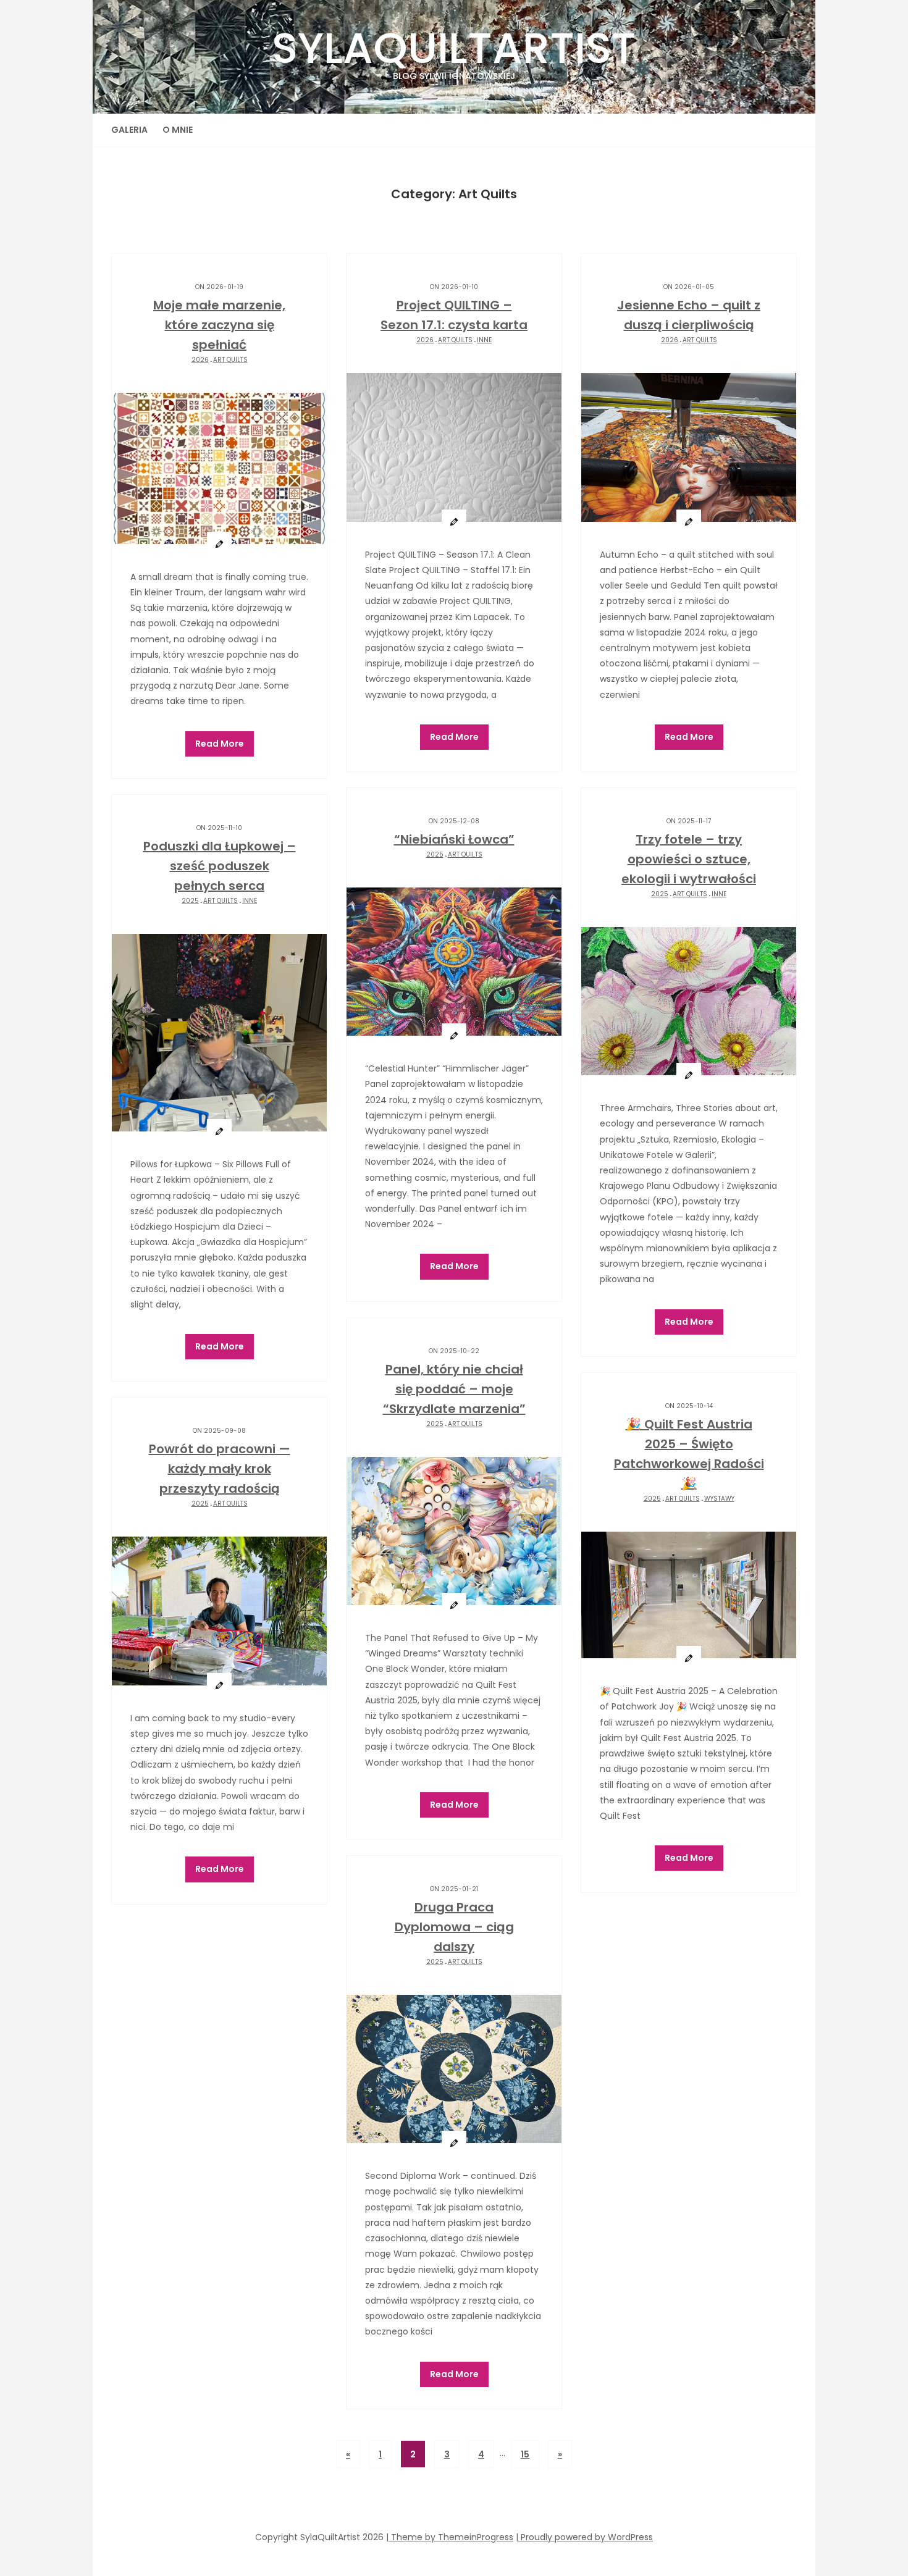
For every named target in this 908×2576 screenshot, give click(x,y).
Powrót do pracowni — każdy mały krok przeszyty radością (220, 1469)
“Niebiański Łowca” (454, 839)
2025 (435, 854)
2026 (200, 360)
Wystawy (719, 1499)
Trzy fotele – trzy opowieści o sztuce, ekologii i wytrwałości (689, 859)
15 (525, 2454)
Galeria (129, 130)
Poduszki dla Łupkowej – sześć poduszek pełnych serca (220, 866)
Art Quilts (230, 360)
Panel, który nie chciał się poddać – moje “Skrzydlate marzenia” (454, 1389)
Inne (484, 340)
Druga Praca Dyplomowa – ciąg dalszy (454, 1927)
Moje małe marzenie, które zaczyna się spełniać (219, 325)
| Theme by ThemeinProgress (450, 2537)
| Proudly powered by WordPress (584, 2537)
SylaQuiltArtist (454, 50)
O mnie (178, 130)
